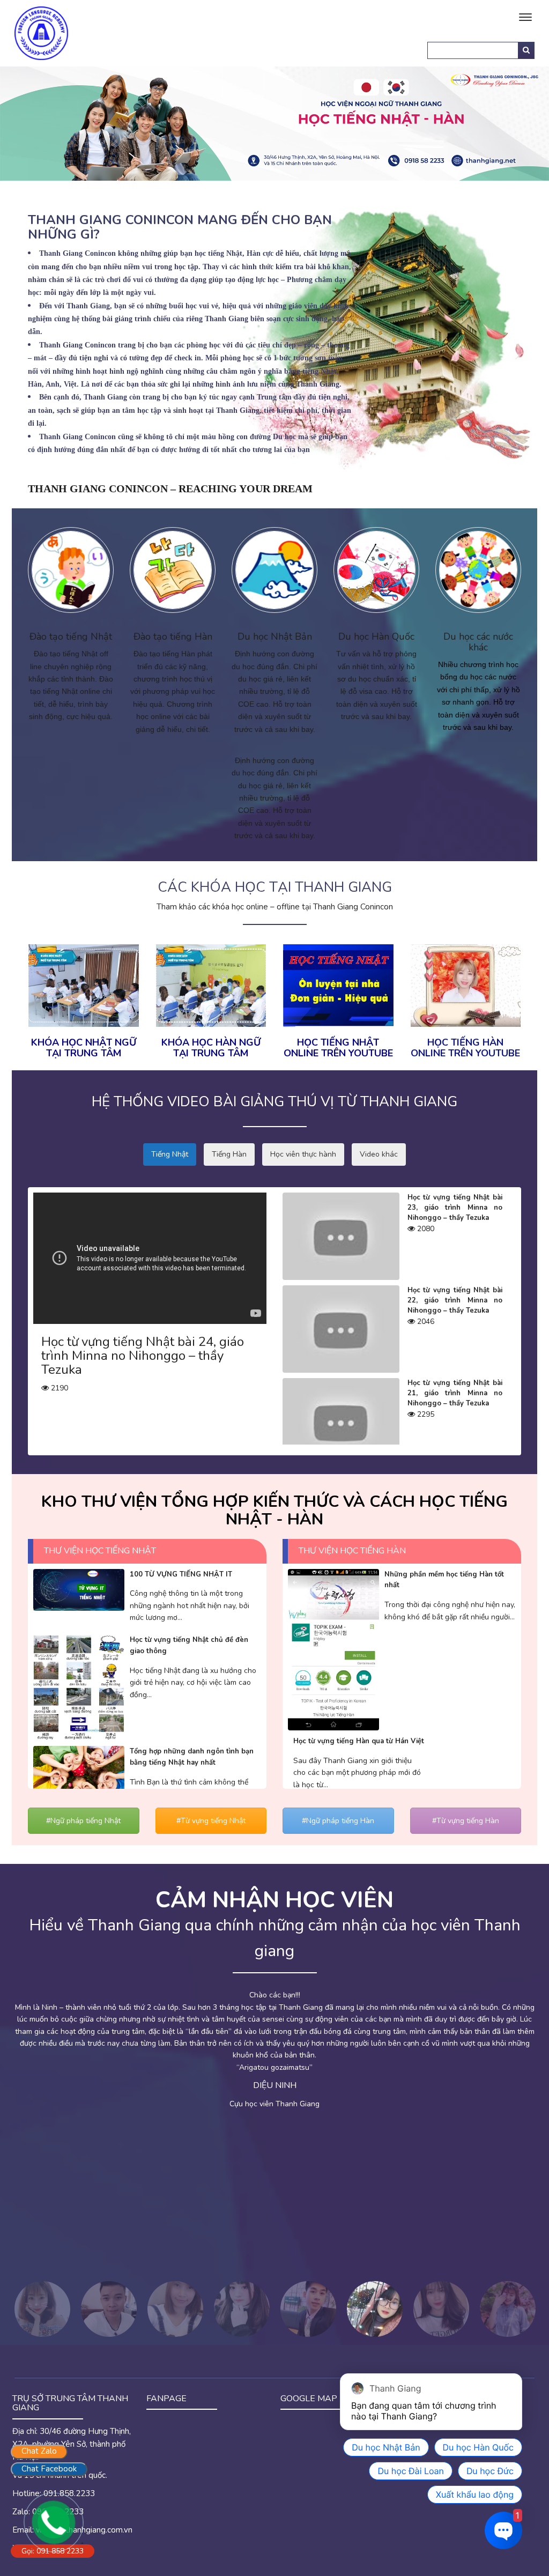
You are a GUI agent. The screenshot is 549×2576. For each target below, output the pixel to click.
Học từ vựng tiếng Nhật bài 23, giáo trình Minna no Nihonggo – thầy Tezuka (455, 1208)
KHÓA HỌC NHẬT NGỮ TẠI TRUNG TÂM (84, 1048)
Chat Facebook (49, 2469)
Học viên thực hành (303, 1154)
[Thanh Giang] (41, 32)
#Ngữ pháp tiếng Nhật (83, 1821)
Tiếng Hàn (229, 1154)
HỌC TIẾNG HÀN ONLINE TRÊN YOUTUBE (465, 1048)
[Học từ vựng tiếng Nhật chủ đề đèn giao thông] (79, 1687)
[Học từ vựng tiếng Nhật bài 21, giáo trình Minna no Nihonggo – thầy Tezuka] (341, 1421)
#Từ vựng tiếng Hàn (466, 1821)
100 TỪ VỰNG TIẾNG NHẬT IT (181, 1574)
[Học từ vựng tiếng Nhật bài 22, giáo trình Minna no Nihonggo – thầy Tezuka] (341, 1328)
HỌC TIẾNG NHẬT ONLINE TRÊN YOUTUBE (338, 1048)
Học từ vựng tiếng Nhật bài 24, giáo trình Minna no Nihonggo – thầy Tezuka (143, 1356)
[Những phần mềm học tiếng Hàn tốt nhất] (333, 1649)
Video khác (379, 1154)
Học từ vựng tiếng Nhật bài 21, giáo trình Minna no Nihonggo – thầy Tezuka (455, 1393)
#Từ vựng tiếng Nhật (211, 1821)
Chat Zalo (39, 2451)
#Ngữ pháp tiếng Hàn (338, 1821)
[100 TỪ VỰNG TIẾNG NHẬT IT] (79, 1589)
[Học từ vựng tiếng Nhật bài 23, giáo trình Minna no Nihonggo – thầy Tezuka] (341, 1236)
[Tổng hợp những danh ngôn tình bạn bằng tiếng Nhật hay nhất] (79, 1776)
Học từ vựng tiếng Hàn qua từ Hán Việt (359, 1741)
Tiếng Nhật (170, 1154)
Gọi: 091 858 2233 (53, 2551)
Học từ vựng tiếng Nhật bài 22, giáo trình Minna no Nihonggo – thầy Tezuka (455, 1300)
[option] (274, 2069)
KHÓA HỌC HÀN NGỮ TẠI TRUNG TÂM (211, 1048)
